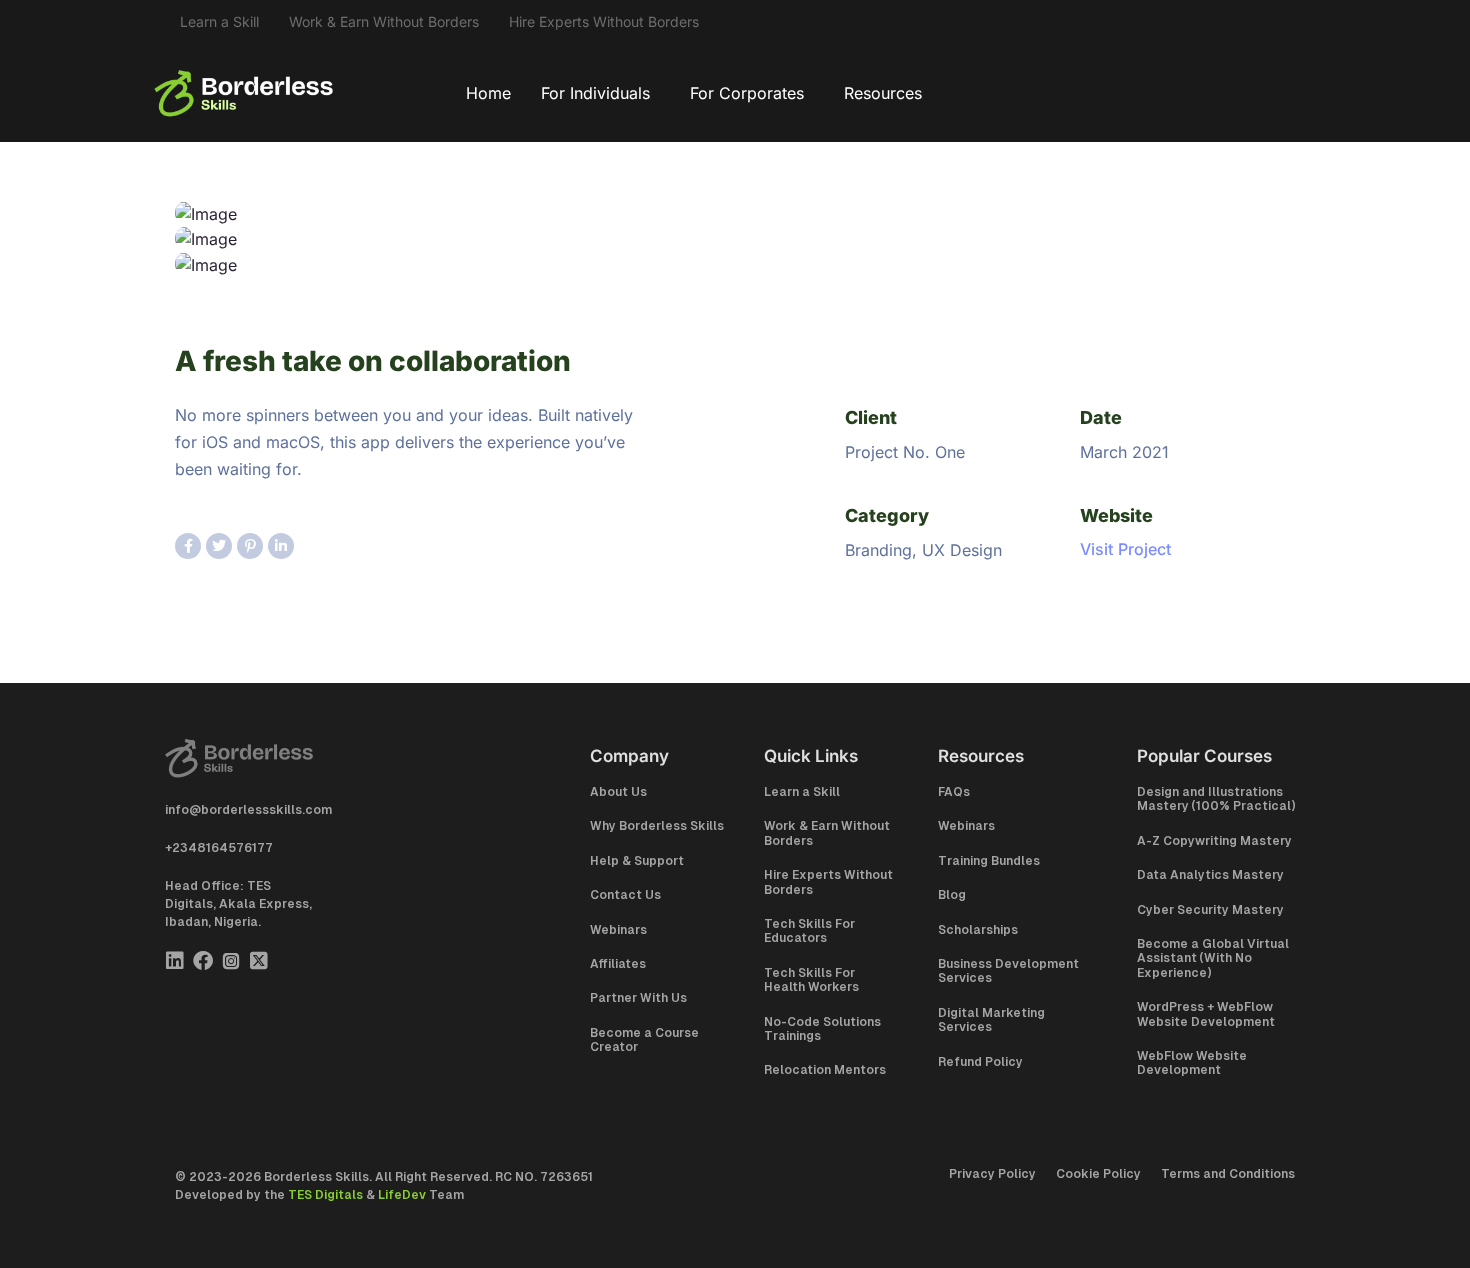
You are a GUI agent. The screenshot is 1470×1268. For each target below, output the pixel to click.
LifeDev (402, 1195)
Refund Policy (980, 1062)
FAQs (954, 792)
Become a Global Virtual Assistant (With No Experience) (1213, 958)
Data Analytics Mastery (1210, 875)
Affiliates (618, 964)
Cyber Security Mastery (1210, 910)
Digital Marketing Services (991, 1020)
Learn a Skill (219, 21)
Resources (883, 93)
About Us (618, 792)
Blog (952, 895)
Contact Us (625, 895)
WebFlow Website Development (1192, 1063)
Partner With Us (638, 998)
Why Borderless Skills (657, 826)
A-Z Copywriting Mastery (1214, 841)
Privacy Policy (992, 1174)
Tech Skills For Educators (809, 931)
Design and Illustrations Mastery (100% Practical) (1216, 799)
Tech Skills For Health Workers (811, 980)
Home (488, 93)
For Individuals (595, 93)
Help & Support (637, 861)
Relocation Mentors (825, 1070)
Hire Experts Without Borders (604, 21)
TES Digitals (325, 1195)
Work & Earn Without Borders (384, 21)
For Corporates (747, 93)
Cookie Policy (1098, 1174)
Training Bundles (989, 861)
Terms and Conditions (1228, 1174)
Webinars (618, 930)
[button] (600, 93)
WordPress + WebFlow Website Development (1206, 1014)
